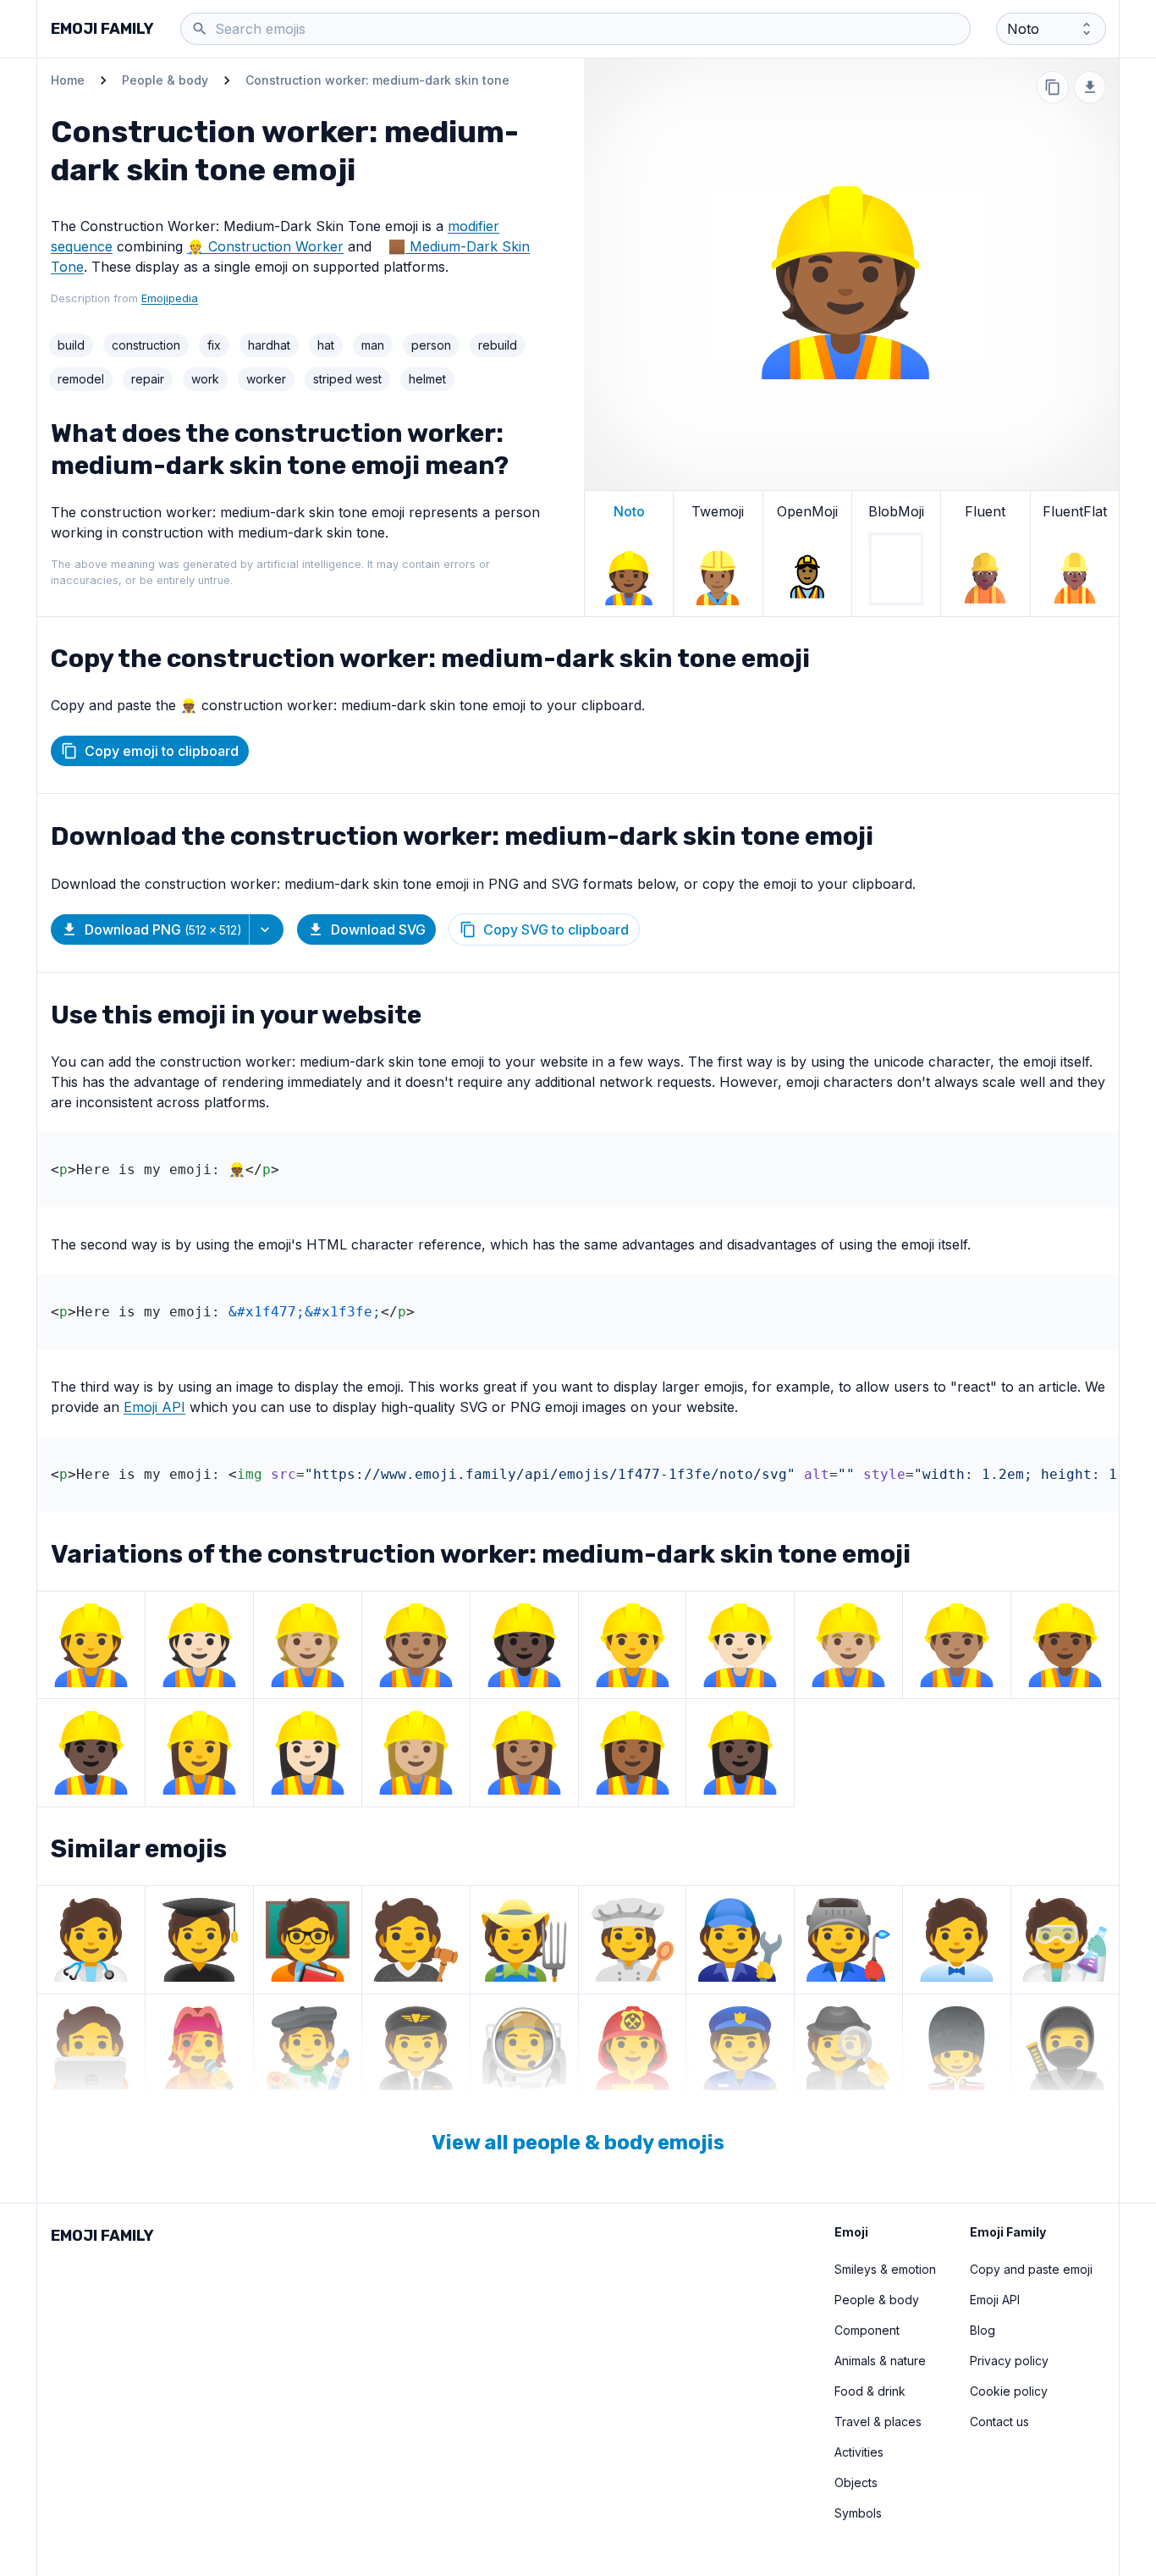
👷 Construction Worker (265, 246)
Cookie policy (1009, 2391)
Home (68, 80)
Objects (856, 2482)
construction (146, 345)
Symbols (858, 2513)
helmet (427, 379)
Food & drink (870, 2391)
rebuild (498, 345)
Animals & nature (880, 2361)
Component (867, 2330)
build (71, 345)
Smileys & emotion (885, 2269)
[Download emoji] (1090, 87)
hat (326, 345)
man (373, 345)
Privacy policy (1009, 2361)
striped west (347, 379)
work (205, 379)
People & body (165, 80)
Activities (859, 2452)
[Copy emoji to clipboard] (1053, 87)
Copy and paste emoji (1031, 2269)
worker (266, 379)
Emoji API (154, 1407)
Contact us (999, 2422)
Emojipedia (170, 298)
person (431, 345)
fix (214, 345)
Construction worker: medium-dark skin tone (377, 80)
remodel (81, 379)
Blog (983, 2330)
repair (148, 379)
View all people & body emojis (578, 2143)
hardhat (269, 345)
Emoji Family (102, 29)
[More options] (266, 929)
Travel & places (878, 2422)
